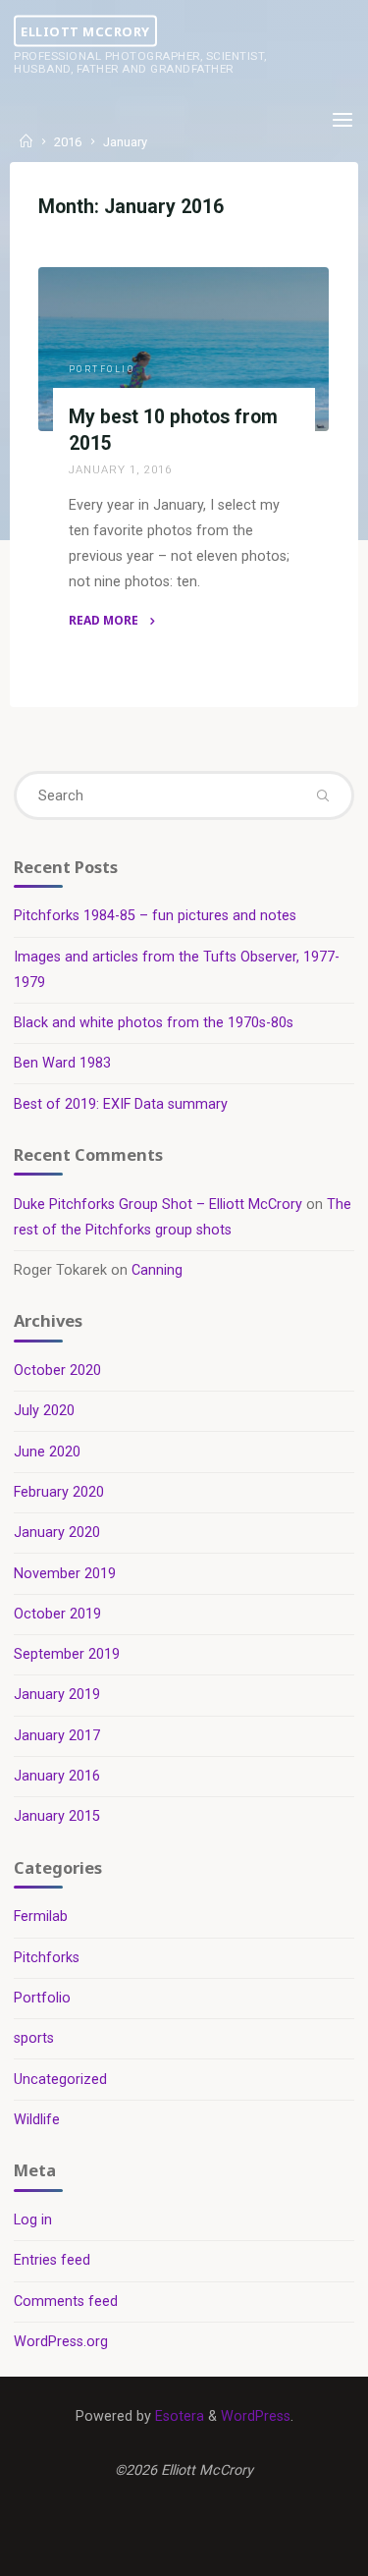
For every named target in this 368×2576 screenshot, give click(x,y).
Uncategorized (60, 2080)
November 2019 (65, 1574)
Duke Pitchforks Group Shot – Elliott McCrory (158, 1205)
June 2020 (47, 1452)
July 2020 (44, 1411)
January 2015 (57, 1816)
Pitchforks (47, 1958)
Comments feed (66, 2302)
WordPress (256, 2416)
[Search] (322, 795)
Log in (33, 2220)
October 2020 (57, 1370)
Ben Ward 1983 (62, 1063)
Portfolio (102, 369)
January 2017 (57, 1736)
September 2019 (67, 1654)
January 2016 (57, 1776)
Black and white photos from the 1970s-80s (154, 1023)
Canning (157, 1270)
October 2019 (57, 1614)
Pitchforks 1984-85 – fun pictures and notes (155, 916)
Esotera (178, 2416)
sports (34, 2038)
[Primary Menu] (342, 120)
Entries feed (52, 2260)
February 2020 (59, 1492)
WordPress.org (61, 2342)
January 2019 (57, 1695)
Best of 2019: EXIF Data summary (121, 1104)
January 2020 (57, 1533)
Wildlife (37, 2120)
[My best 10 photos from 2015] (184, 349)
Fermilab (41, 1917)
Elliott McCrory (85, 30)
